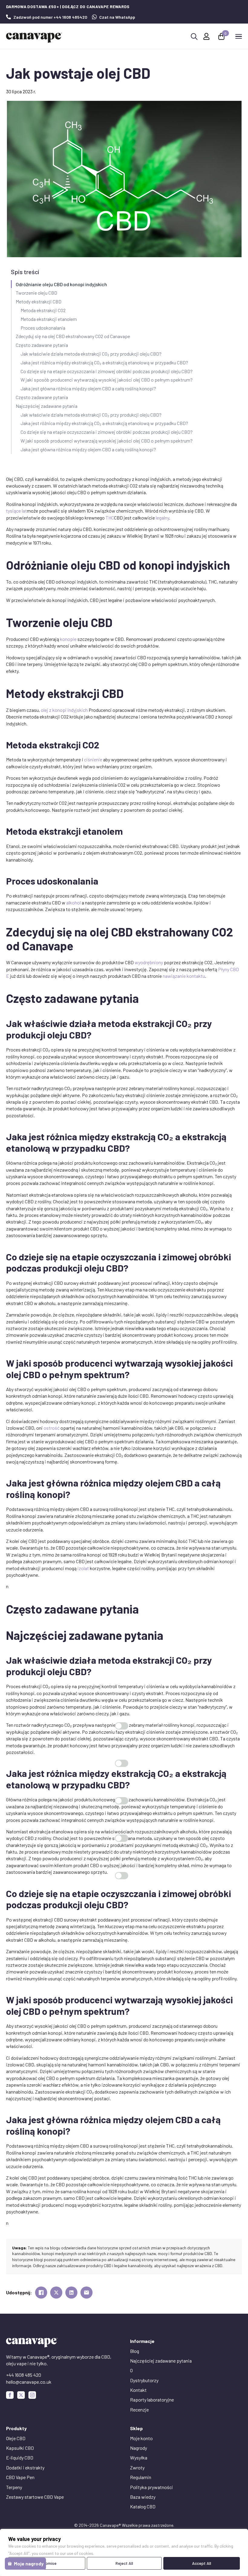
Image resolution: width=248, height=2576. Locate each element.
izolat (83, 1568)
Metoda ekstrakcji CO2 (43, 310)
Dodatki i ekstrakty (25, 2467)
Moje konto (141, 2438)
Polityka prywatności (152, 2487)
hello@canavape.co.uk (29, 2382)
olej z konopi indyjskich (64, 710)
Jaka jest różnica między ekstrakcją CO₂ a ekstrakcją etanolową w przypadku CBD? (104, 362)
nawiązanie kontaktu (184, 976)
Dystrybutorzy (144, 2380)
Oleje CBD (16, 2438)
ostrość (52, 1428)
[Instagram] (32, 2395)
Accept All (202, 2563)
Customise (47, 2563)
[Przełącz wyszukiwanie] (194, 37)
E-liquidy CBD (20, 2458)
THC (110, 518)
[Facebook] (10, 2395)
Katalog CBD (143, 2506)
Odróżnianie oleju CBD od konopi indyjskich (61, 284)
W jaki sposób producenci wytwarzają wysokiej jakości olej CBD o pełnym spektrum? (107, 380)
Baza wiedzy (143, 2497)
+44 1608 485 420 (24, 2375)
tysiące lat (16, 511)
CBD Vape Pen (20, 2477)
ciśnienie (93, 759)
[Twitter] (21, 2395)
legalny (162, 518)
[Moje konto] (206, 36)
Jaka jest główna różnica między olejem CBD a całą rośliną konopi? (88, 388)
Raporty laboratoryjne (152, 2400)
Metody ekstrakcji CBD (39, 301)
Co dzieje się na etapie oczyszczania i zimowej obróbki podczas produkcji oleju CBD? (107, 371)
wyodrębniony (149, 962)
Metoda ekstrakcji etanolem (49, 319)
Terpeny (14, 2487)
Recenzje (139, 2410)
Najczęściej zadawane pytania (47, 406)
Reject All (124, 2563)
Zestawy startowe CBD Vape (35, 2497)
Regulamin (141, 2477)
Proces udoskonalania (43, 328)
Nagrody (139, 2448)
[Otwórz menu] (239, 36)
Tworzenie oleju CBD (36, 293)
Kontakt (138, 2390)
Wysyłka (139, 2458)
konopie (68, 639)
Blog (135, 2351)
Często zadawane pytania (42, 345)
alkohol (73, 902)
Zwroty (137, 2467)
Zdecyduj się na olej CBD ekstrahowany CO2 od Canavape (73, 336)
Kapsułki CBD (20, 2448)
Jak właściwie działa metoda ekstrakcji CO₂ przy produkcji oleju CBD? (91, 354)
